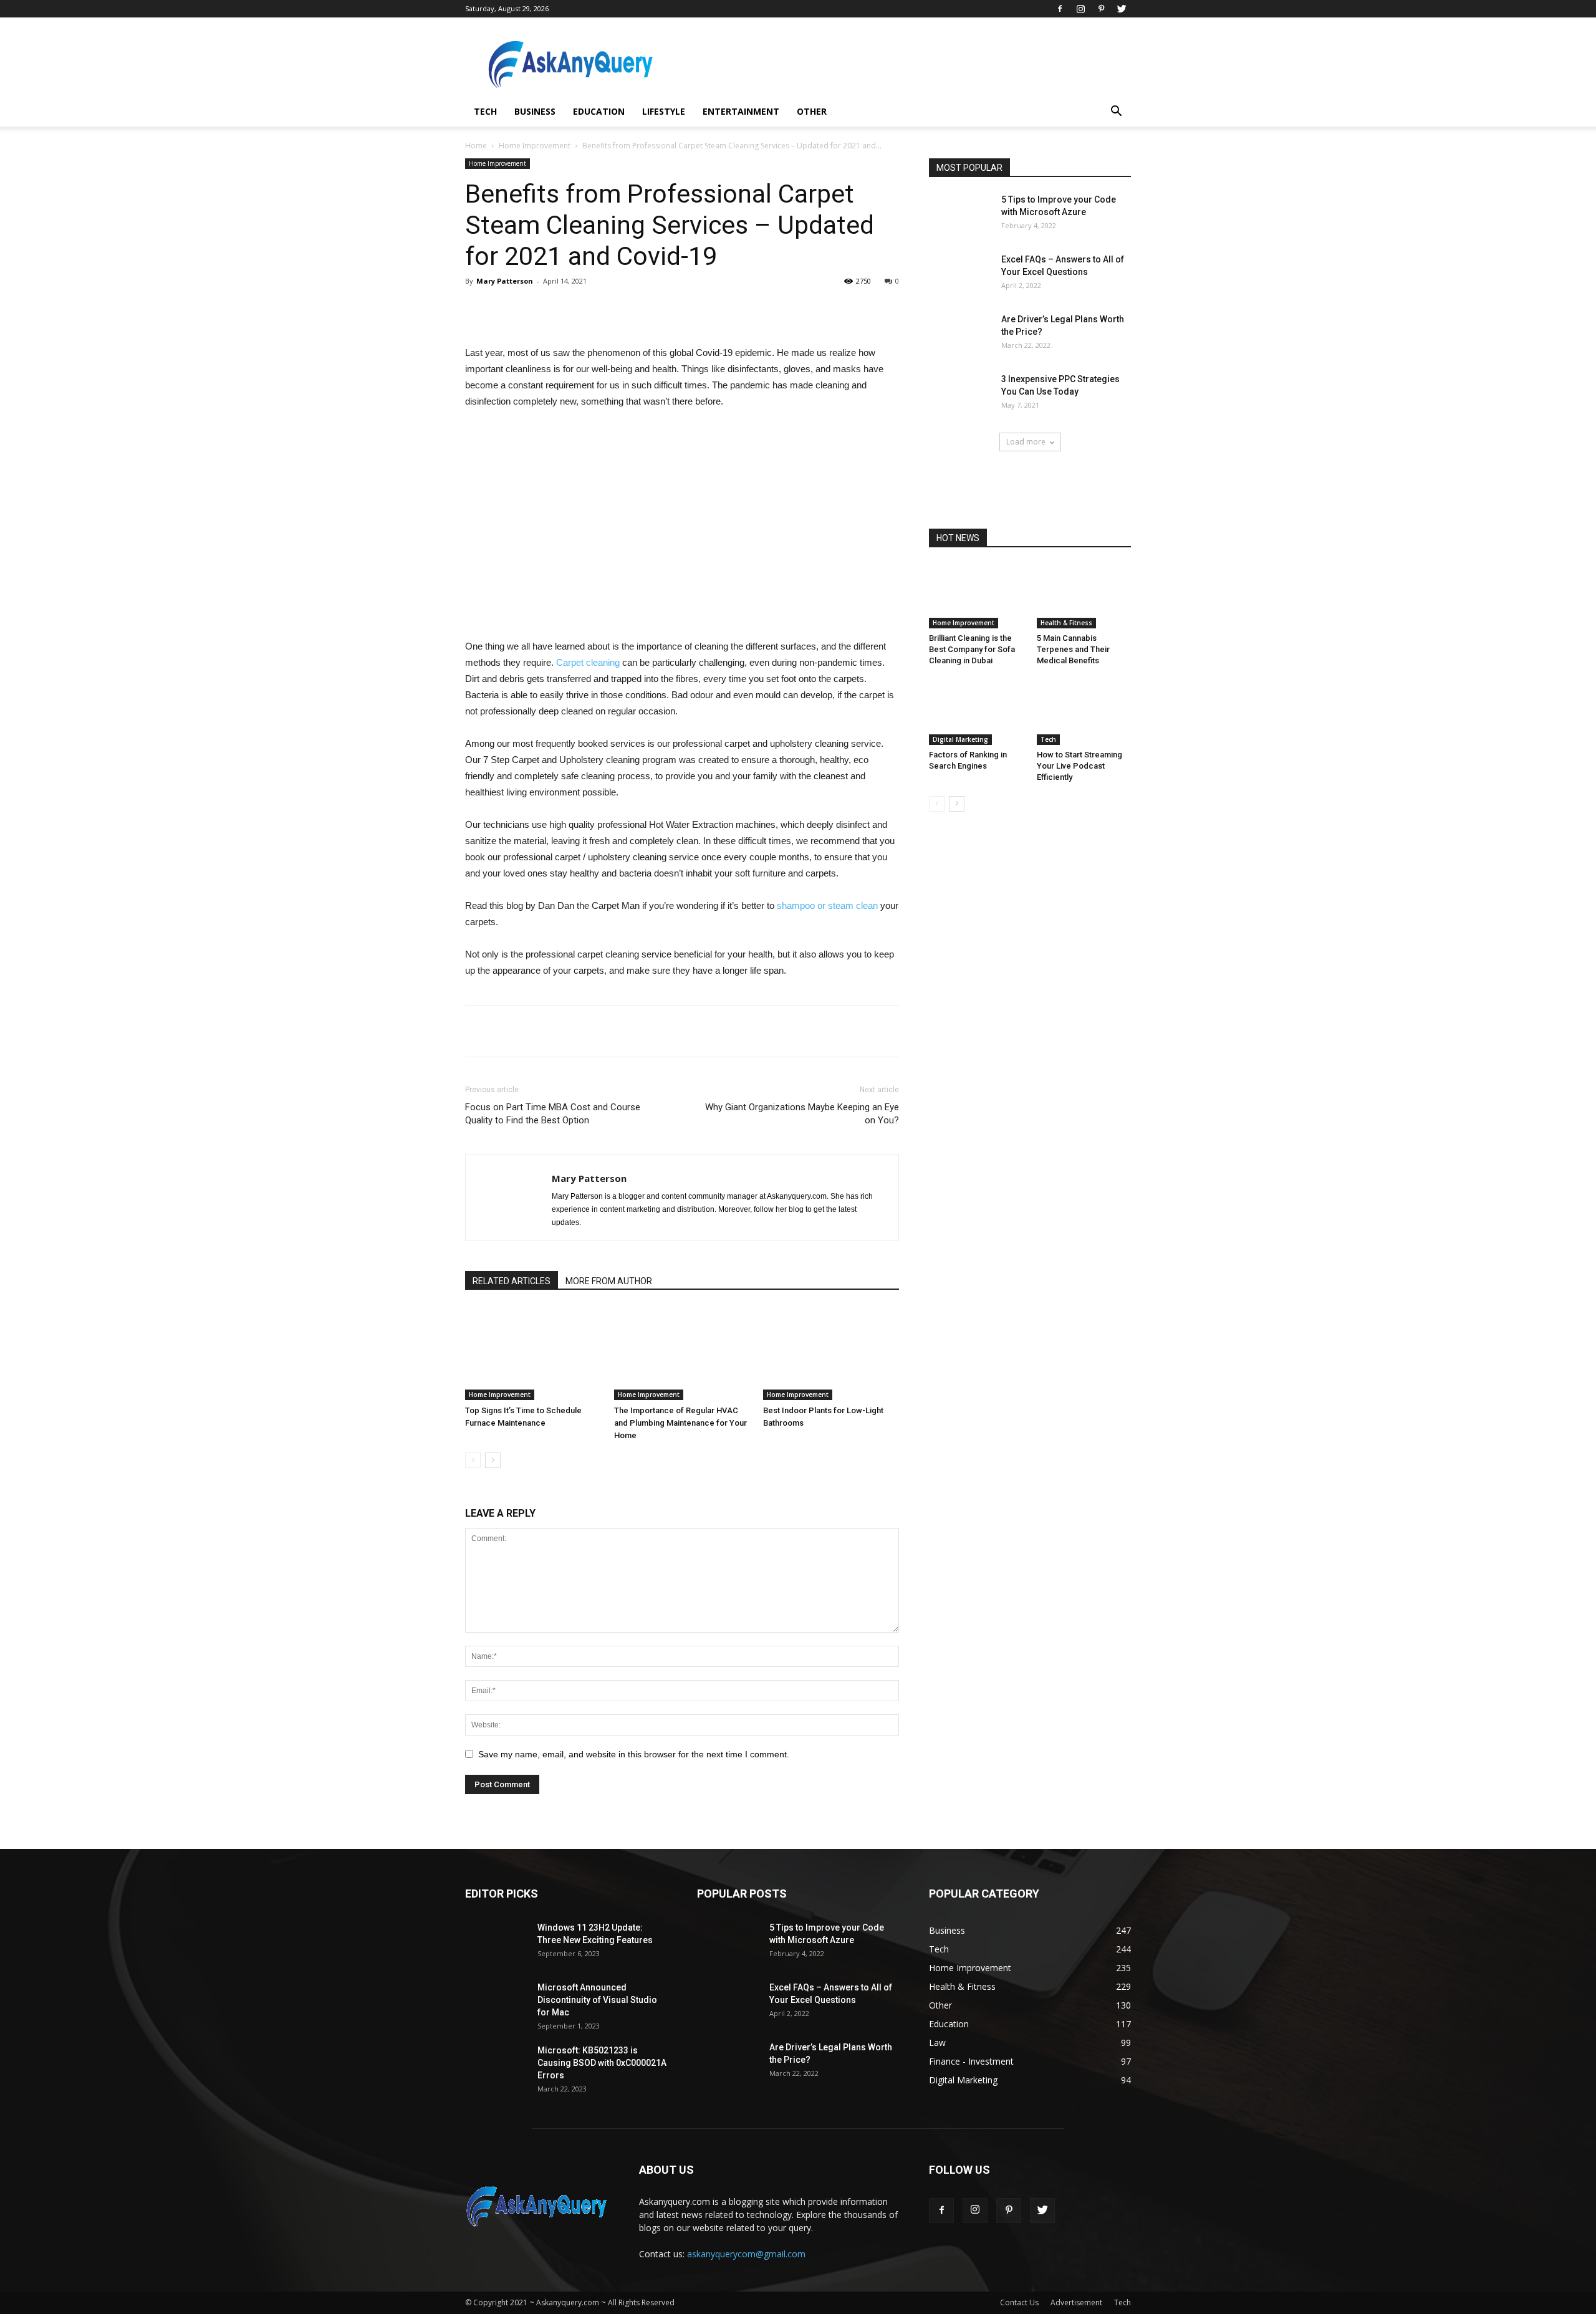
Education (599, 111)
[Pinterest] (1101, 9)
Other (812, 111)
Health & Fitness (1066, 623)
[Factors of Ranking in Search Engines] (976, 713)
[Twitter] (1122, 9)
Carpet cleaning (588, 662)
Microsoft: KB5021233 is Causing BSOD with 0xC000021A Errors (602, 2063)
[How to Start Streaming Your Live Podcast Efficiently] (1084, 713)
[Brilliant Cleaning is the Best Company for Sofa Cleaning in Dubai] (976, 596)
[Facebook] (1060, 9)
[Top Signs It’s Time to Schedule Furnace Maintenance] (533, 1353)
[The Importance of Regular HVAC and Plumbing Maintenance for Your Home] (682, 1353)
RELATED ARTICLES (512, 1281)
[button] (1116, 113)
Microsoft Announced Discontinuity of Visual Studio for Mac (597, 2000)
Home (476, 146)
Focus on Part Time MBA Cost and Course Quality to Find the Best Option (553, 1114)
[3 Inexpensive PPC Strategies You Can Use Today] (960, 395)
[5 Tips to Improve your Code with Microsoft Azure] (960, 215)
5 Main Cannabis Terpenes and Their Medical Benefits (1073, 649)
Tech (485, 111)
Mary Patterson (505, 281)
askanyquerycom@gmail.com (746, 2254)
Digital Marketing (960, 739)
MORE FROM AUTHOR (609, 1281)
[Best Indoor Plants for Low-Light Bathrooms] (831, 1353)
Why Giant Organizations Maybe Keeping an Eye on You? (802, 1114)
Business (535, 111)
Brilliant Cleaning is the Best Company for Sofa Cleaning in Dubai (972, 649)
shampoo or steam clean (827, 905)
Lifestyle (664, 111)
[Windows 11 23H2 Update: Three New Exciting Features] (496, 1943)
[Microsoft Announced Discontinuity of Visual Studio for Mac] (496, 2003)
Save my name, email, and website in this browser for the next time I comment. (634, 1754)
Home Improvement (535, 146)
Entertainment (741, 111)
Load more (1026, 442)
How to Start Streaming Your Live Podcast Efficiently (1079, 766)
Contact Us (1019, 2302)
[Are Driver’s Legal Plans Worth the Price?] (960, 335)
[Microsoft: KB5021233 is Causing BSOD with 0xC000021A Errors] (496, 2066)
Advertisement (1076, 2302)
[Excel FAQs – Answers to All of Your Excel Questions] (960, 275)
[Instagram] (1080, 9)
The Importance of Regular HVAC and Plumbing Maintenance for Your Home (680, 1423)
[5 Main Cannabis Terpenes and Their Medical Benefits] (1084, 596)
